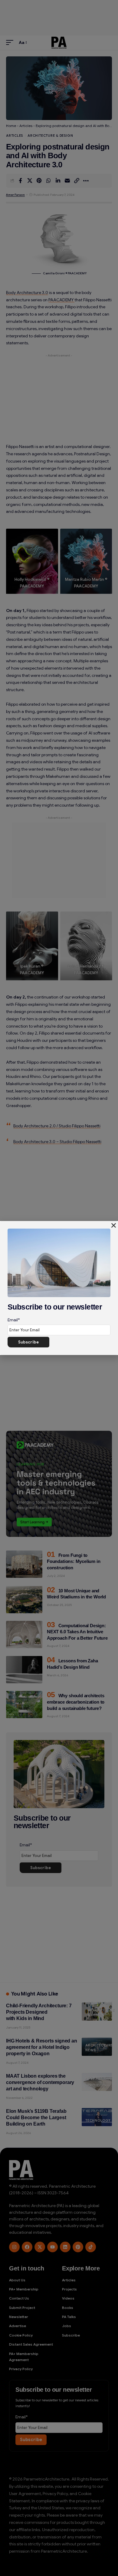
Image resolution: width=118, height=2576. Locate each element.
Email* (14, 1320)
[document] (59, 1288)
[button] (114, 1225)
